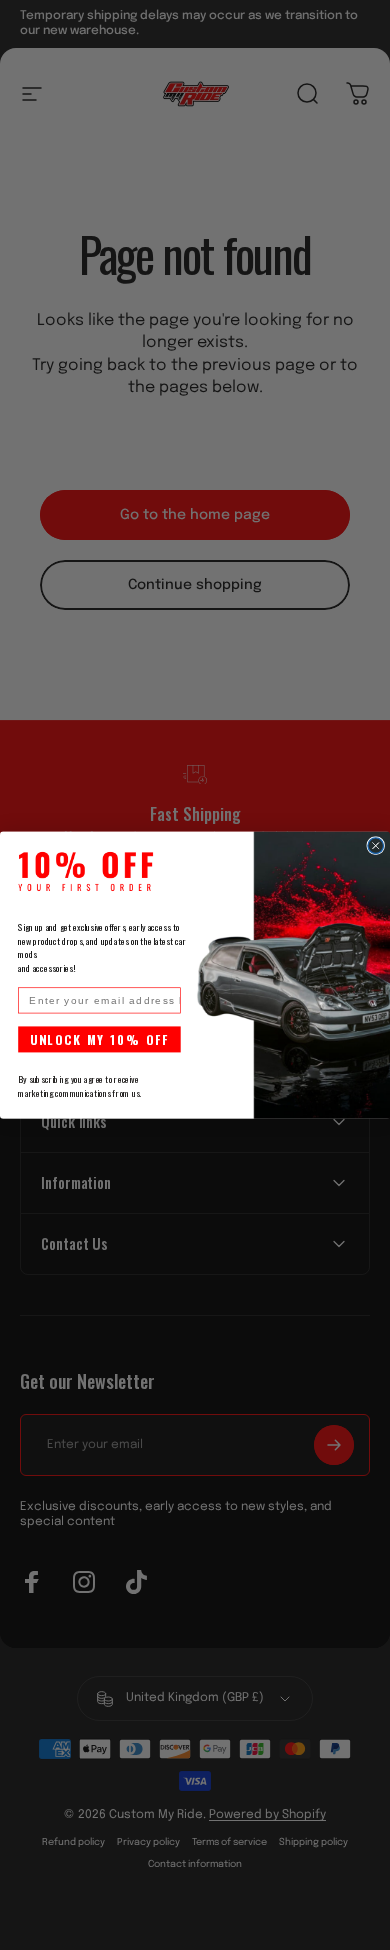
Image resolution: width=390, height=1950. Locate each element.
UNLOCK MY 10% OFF (100, 1039)
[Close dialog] (376, 846)
